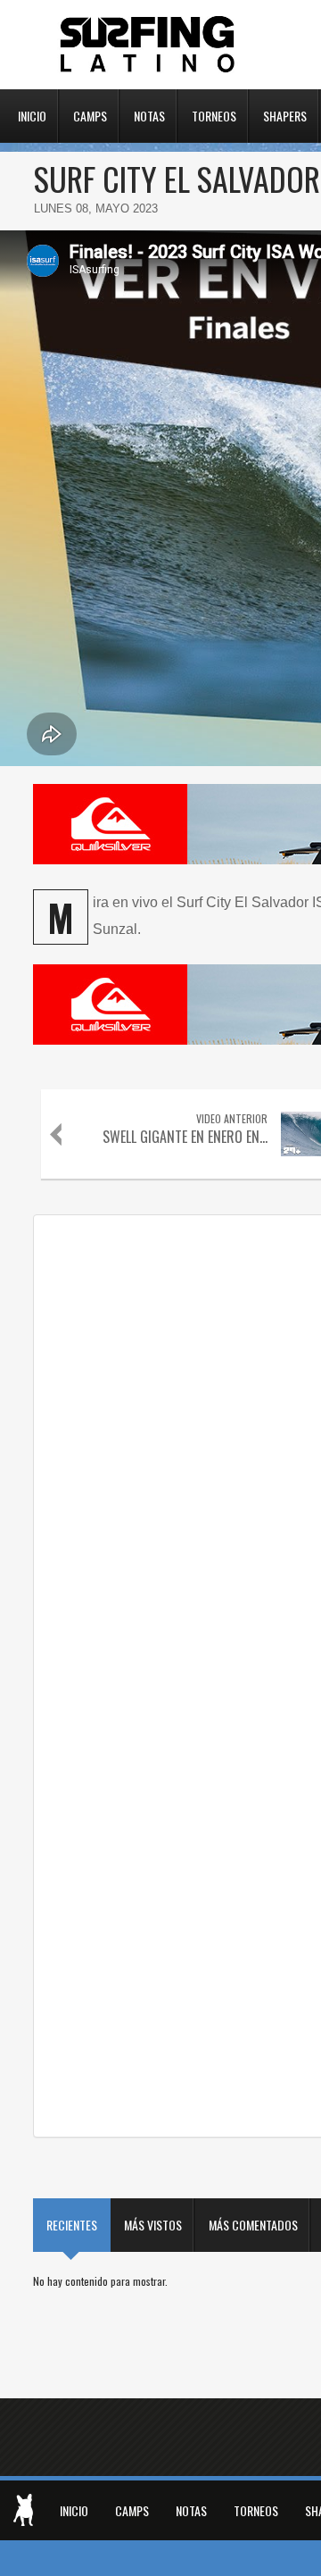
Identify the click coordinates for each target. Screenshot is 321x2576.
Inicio (32, 114)
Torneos (214, 114)
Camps (90, 114)
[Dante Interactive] (23, 2510)
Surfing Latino (149, 45)
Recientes (72, 2225)
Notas (149, 114)
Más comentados (253, 2225)
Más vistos (153, 2225)
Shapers (285, 114)
